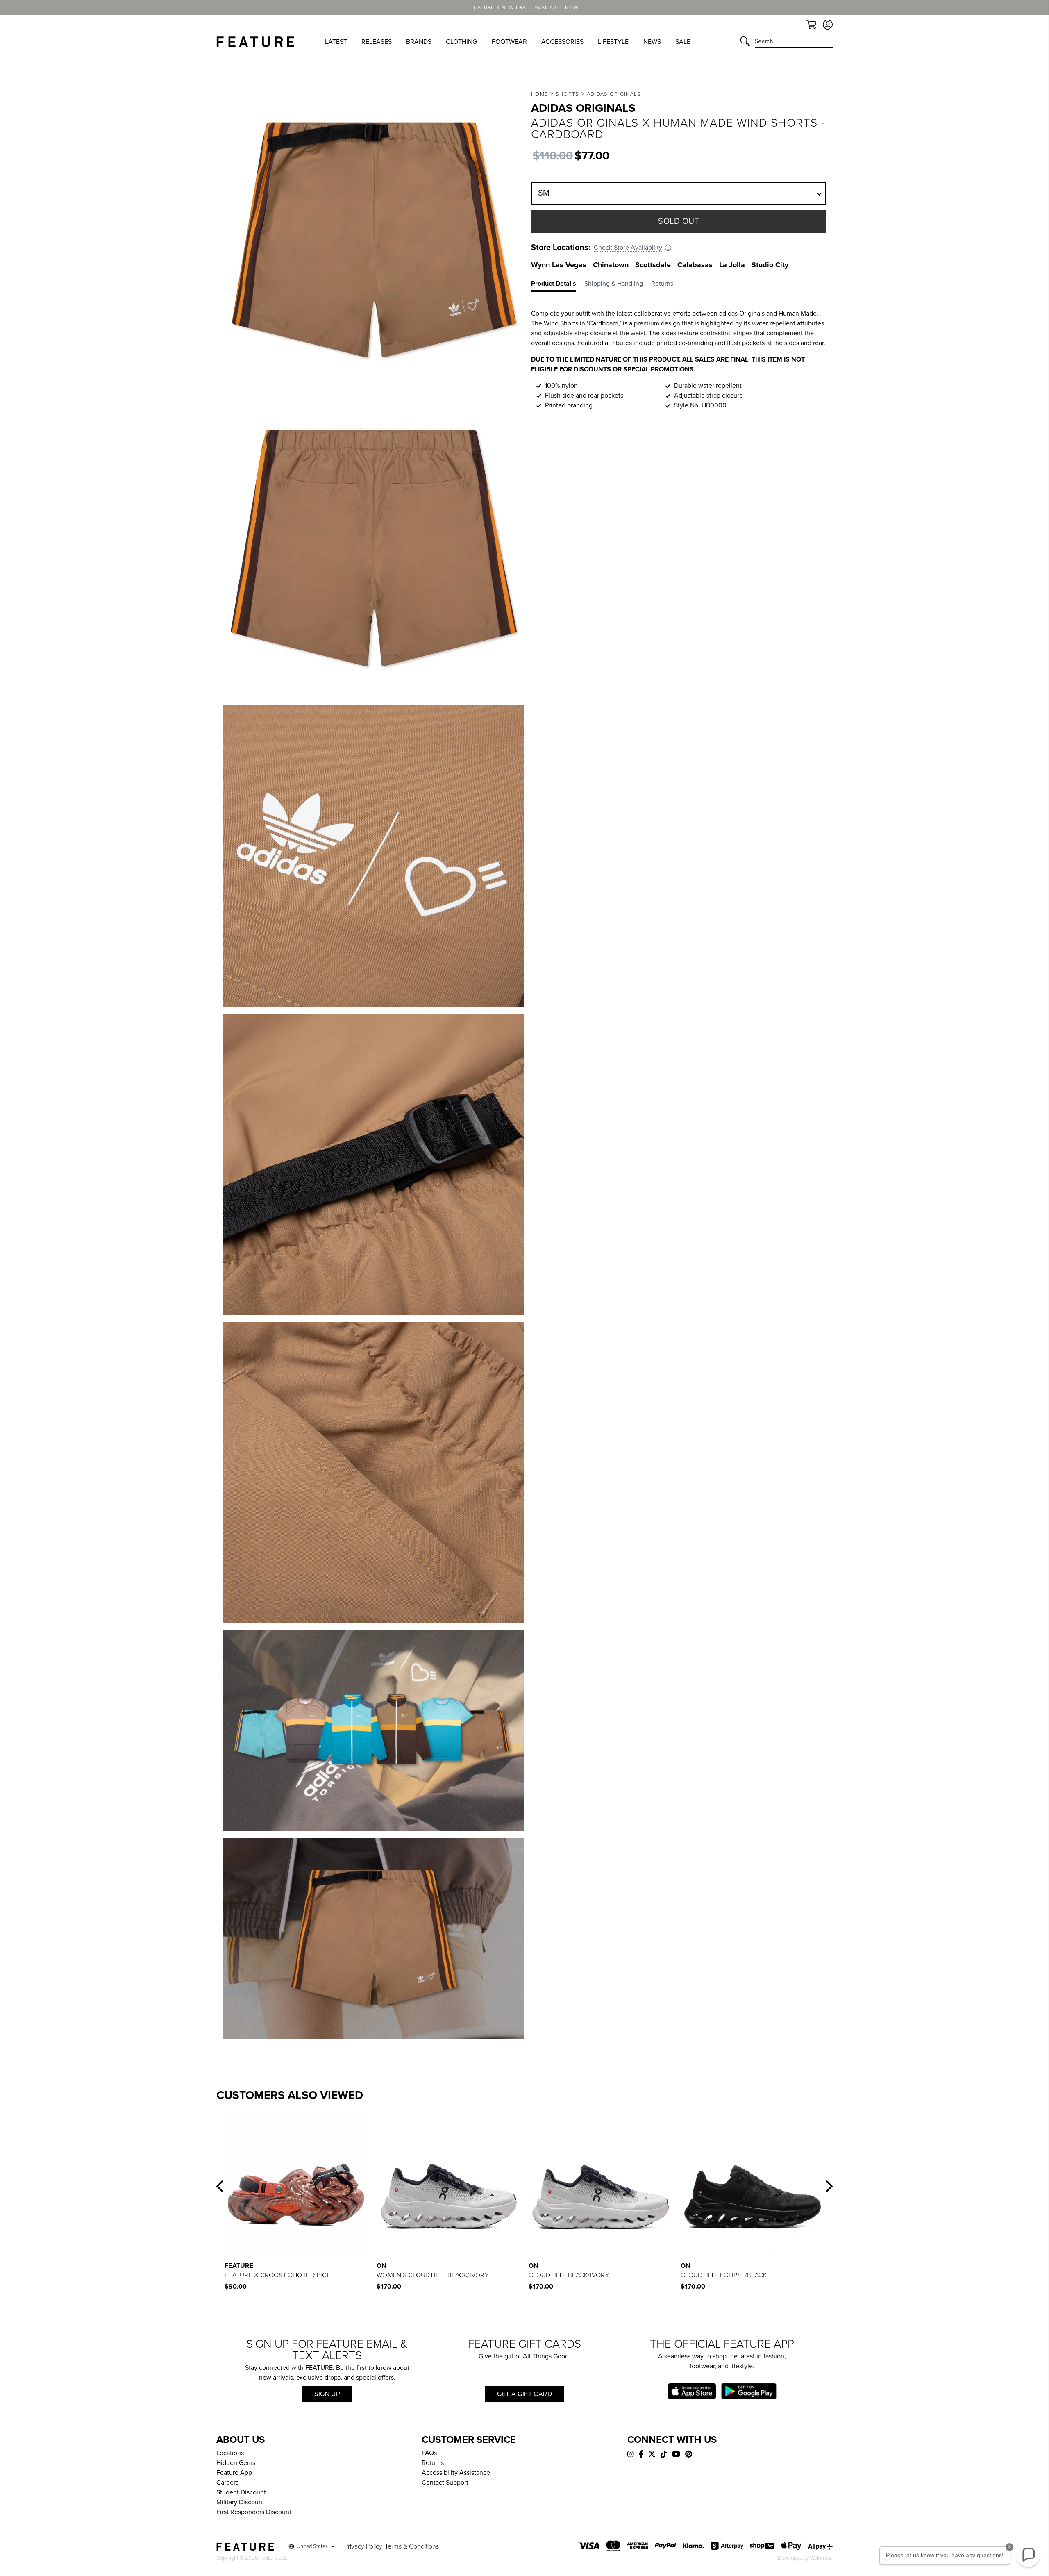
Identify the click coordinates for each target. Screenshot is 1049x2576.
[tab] (558, 285)
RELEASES (377, 42)
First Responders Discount (254, 2512)
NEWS (652, 42)
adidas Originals (614, 94)
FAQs (429, 2453)
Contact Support (445, 2483)
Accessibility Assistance (456, 2473)
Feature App (234, 2473)
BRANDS (419, 42)
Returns (433, 2463)
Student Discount (241, 2492)
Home (539, 94)
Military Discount (240, 2502)
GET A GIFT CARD (524, 2394)
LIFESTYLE (613, 42)
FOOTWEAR (509, 42)
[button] (220, 2186)
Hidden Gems (236, 2463)
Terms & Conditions (412, 2546)
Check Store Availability (628, 248)
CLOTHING (461, 42)
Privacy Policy (363, 2546)
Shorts (568, 94)
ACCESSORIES (562, 42)
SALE (683, 42)
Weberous (821, 2558)
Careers (227, 2483)
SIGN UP (327, 2394)
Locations (230, 2453)
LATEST (336, 42)
